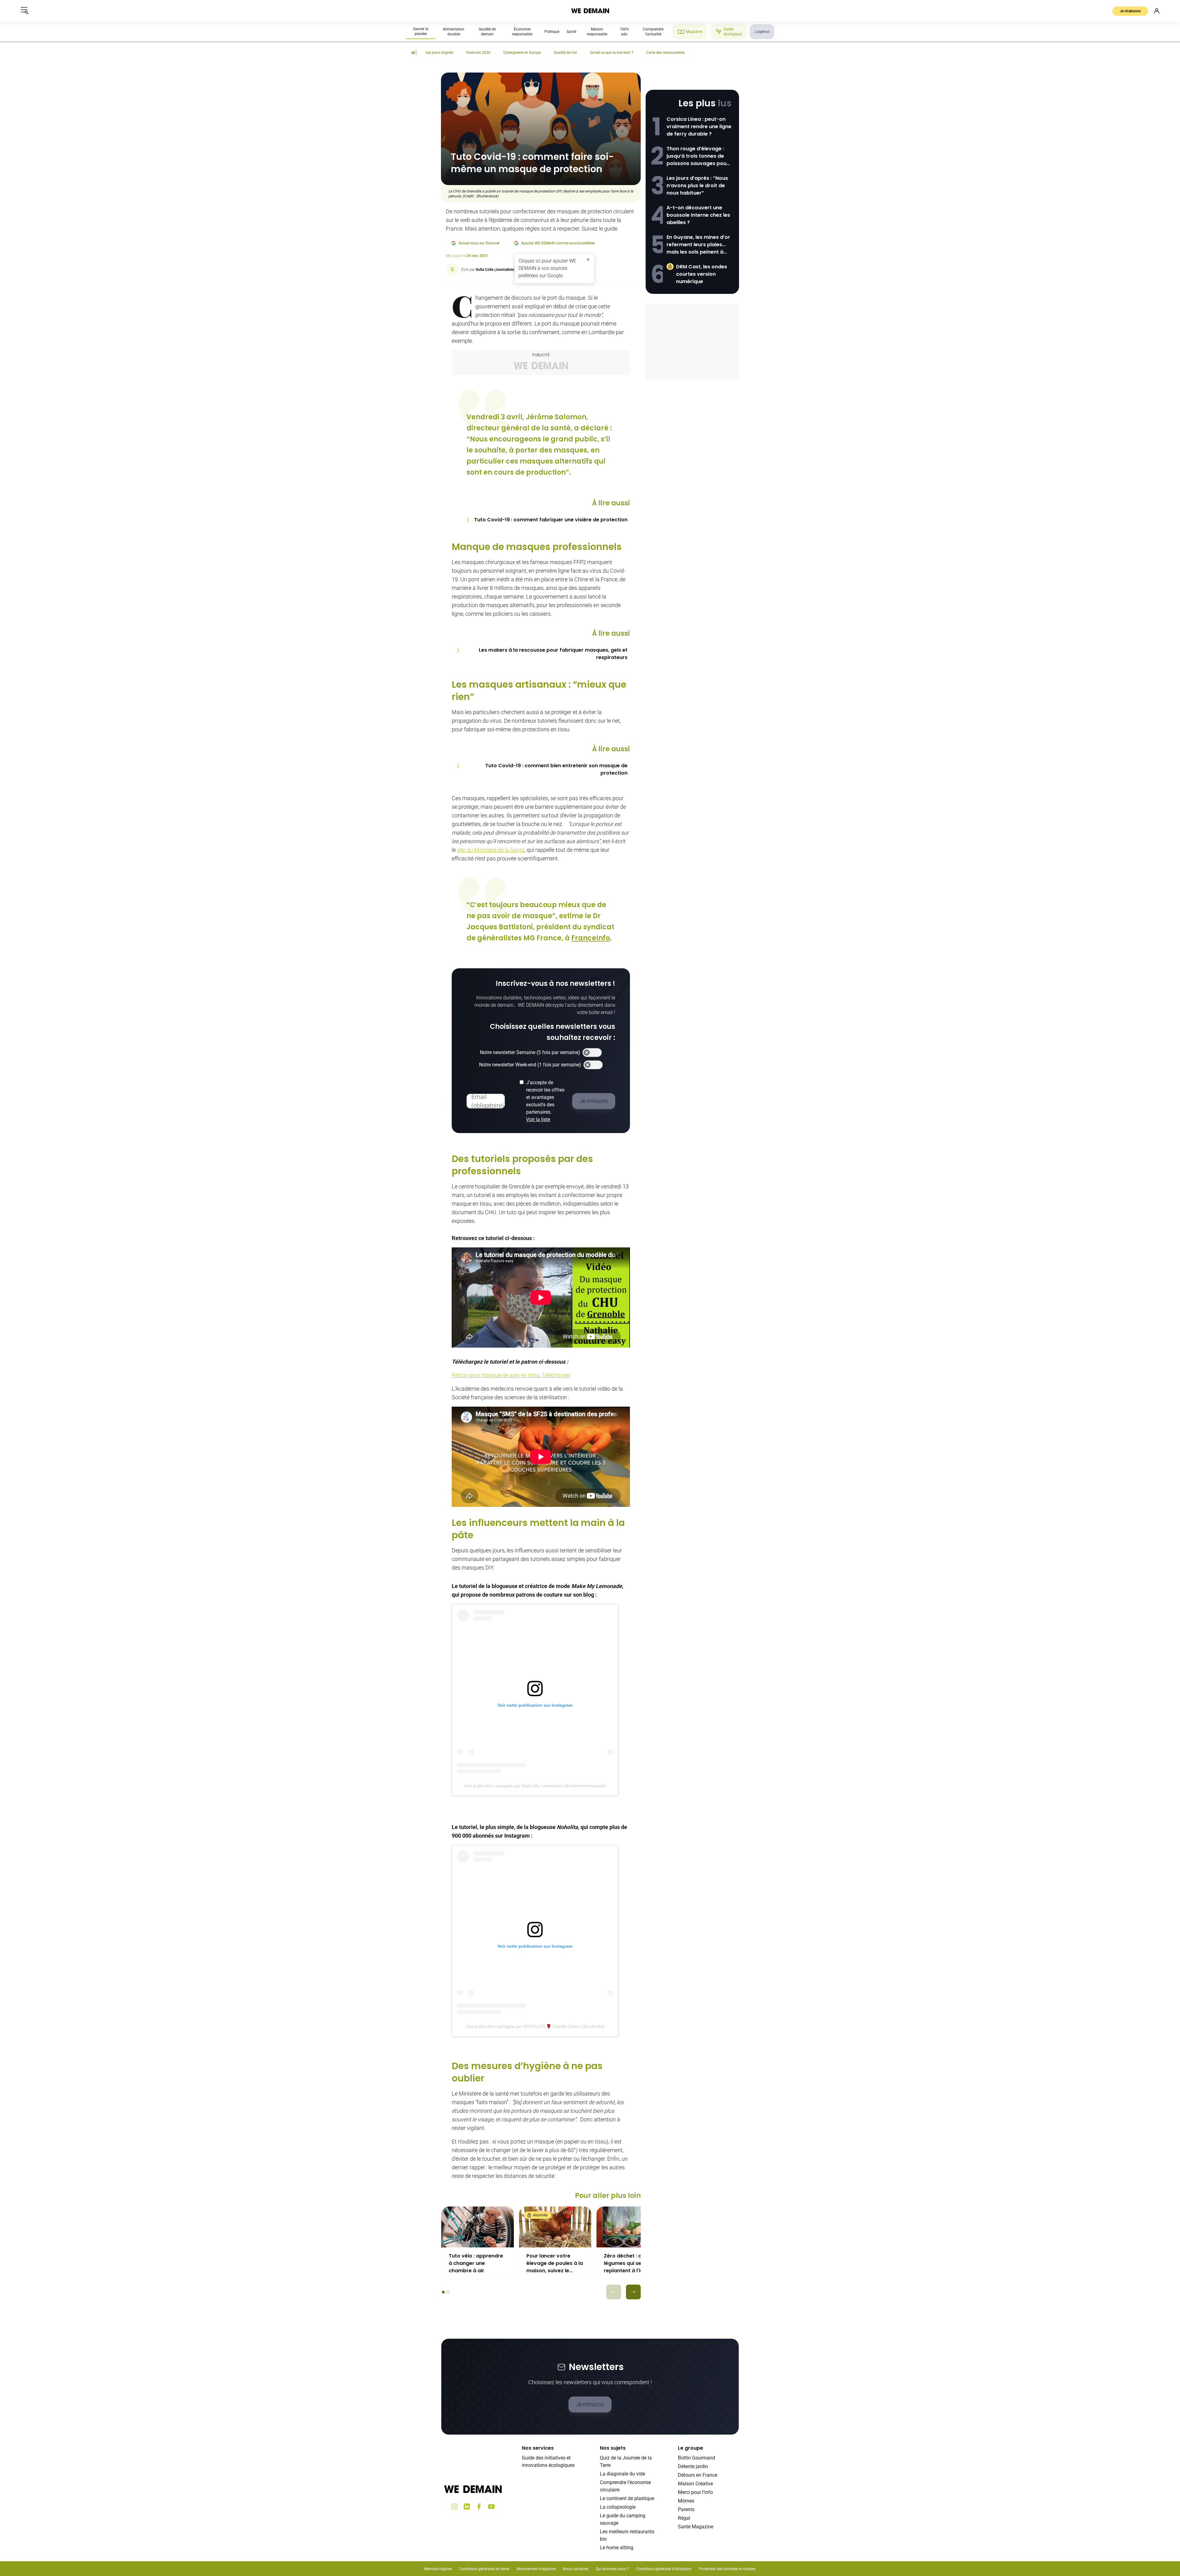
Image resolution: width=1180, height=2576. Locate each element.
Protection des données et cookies (728, 2569)
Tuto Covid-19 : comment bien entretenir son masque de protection (556, 769)
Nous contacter (576, 2569)
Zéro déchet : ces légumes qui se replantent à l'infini (627, 2263)
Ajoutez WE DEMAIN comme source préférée (558, 243)
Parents (686, 2509)
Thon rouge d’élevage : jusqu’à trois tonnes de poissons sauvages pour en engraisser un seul (698, 156)
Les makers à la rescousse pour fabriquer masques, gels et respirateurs (553, 654)
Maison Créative (695, 2484)
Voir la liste (538, 1119)
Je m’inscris (590, 2404)
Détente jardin (693, 2466)
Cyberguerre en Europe (522, 53)
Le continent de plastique (627, 2498)
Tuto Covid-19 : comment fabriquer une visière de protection (551, 520)
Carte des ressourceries (665, 53)
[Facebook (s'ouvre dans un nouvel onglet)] (479, 2507)
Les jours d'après (439, 53)
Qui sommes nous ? (612, 2569)
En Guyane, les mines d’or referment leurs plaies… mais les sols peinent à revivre (698, 245)
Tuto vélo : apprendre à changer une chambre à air (476, 2263)
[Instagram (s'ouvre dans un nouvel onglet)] (454, 2507)
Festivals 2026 (478, 53)
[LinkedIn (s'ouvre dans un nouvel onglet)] (467, 2507)
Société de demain (487, 32)
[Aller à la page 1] (443, 2292)
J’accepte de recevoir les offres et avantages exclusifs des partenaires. (545, 1101)
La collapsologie (618, 2507)
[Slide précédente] (614, 2292)
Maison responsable (597, 32)
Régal (684, 2518)
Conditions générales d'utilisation (664, 2569)
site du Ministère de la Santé (491, 850)
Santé (571, 32)
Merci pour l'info (695, 2492)
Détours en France (698, 2475)
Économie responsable (522, 32)
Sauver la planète (421, 31)
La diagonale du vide (622, 2474)
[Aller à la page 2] (448, 2292)
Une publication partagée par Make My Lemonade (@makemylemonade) (535, 1786)
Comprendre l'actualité (653, 32)
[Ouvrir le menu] (25, 11)
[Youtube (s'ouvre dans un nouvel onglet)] (491, 2507)
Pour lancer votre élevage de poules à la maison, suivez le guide (555, 2263)
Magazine (694, 32)
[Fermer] (588, 259)
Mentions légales (438, 2569)
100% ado (624, 32)
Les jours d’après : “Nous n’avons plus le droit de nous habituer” (697, 186)
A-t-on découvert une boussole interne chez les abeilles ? (698, 215)
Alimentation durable (454, 32)
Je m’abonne (1130, 11)
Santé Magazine (696, 2527)
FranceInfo (591, 938)
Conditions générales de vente (484, 2569)
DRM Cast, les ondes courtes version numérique (702, 274)
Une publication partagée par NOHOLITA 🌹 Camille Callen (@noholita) (535, 2026)
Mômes (686, 2501)
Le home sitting (617, 2548)
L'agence (762, 32)
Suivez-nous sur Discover (479, 243)
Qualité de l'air (565, 53)
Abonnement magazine (536, 2569)
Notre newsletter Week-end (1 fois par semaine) (530, 1065)
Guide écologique (733, 32)
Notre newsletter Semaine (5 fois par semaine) (530, 1052)
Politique (552, 32)
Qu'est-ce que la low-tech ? (612, 53)
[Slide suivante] (633, 2292)
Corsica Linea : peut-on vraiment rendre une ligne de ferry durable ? (699, 126)
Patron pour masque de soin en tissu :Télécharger (511, 1375)
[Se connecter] (1157, 11)
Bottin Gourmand (696, 2458)
